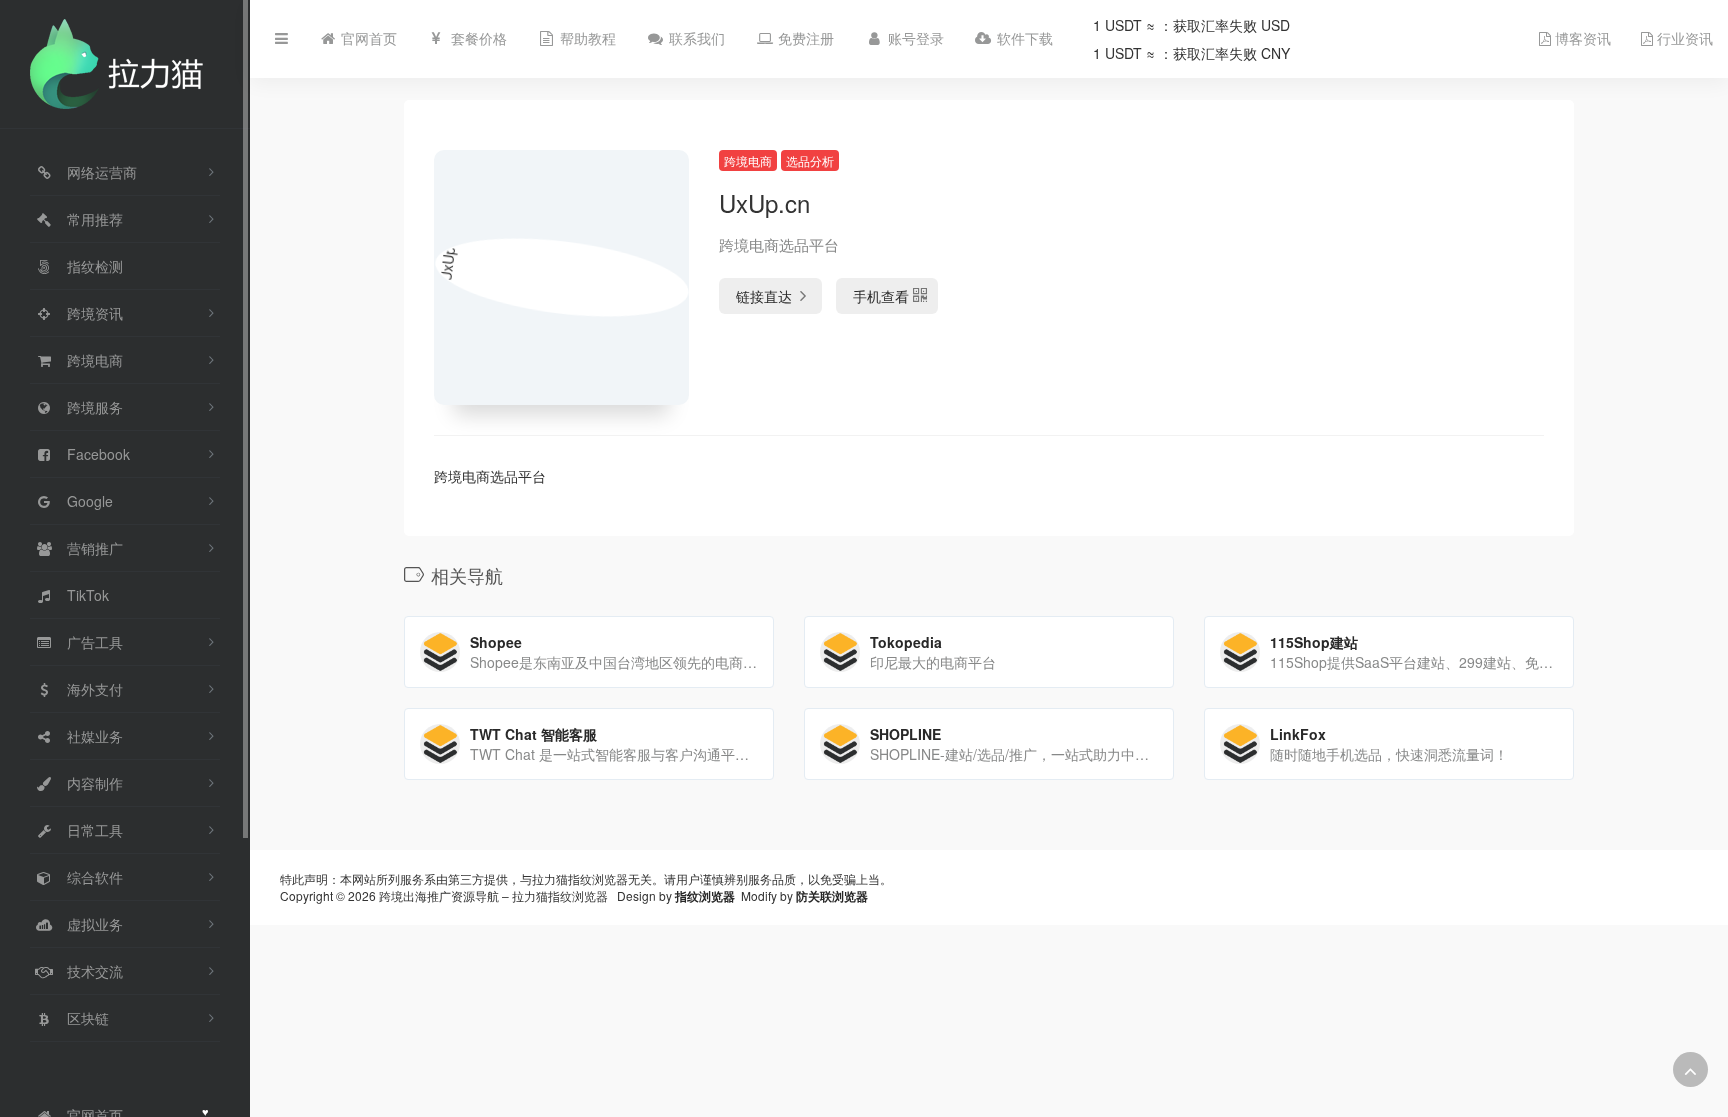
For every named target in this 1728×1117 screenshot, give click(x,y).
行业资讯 (1683, 39)
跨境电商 (748, 160)
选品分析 (810, 160)
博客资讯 (1581, 39)
